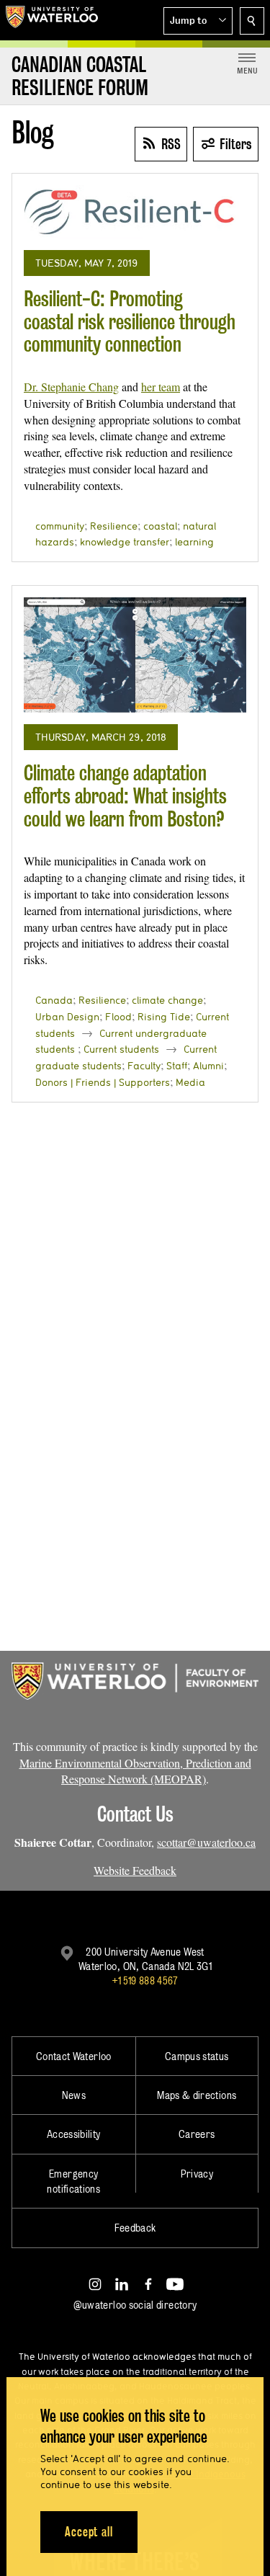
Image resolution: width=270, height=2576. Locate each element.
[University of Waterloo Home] (52, 20)
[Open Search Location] (252, 21)
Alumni (208, 1066)
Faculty (144, 1066)
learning (194, 542)
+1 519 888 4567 (145, 1980)
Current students (121, 1049)
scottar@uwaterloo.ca (206, 1842)
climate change (167, 1000)
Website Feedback (135, 1870)
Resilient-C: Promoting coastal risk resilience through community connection (130, 321)
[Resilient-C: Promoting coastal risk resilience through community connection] (135, 212)
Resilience (114, 526)
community (60, 526)
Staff (177, 1066)
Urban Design (67, 1017)
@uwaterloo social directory (135, 2305)
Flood (118, 1017)
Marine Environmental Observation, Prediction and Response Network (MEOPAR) (135, 1771)
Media (190, 1082)
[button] (198, 21)
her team (161, 387)
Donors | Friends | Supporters (103, 1082)
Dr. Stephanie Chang (71, 387)
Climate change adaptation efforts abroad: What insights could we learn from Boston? (125, 795)
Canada (54, 1000)
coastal (160, 526)
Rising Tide (164, 1017)
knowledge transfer (125, 542)
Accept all (89, 2532)
